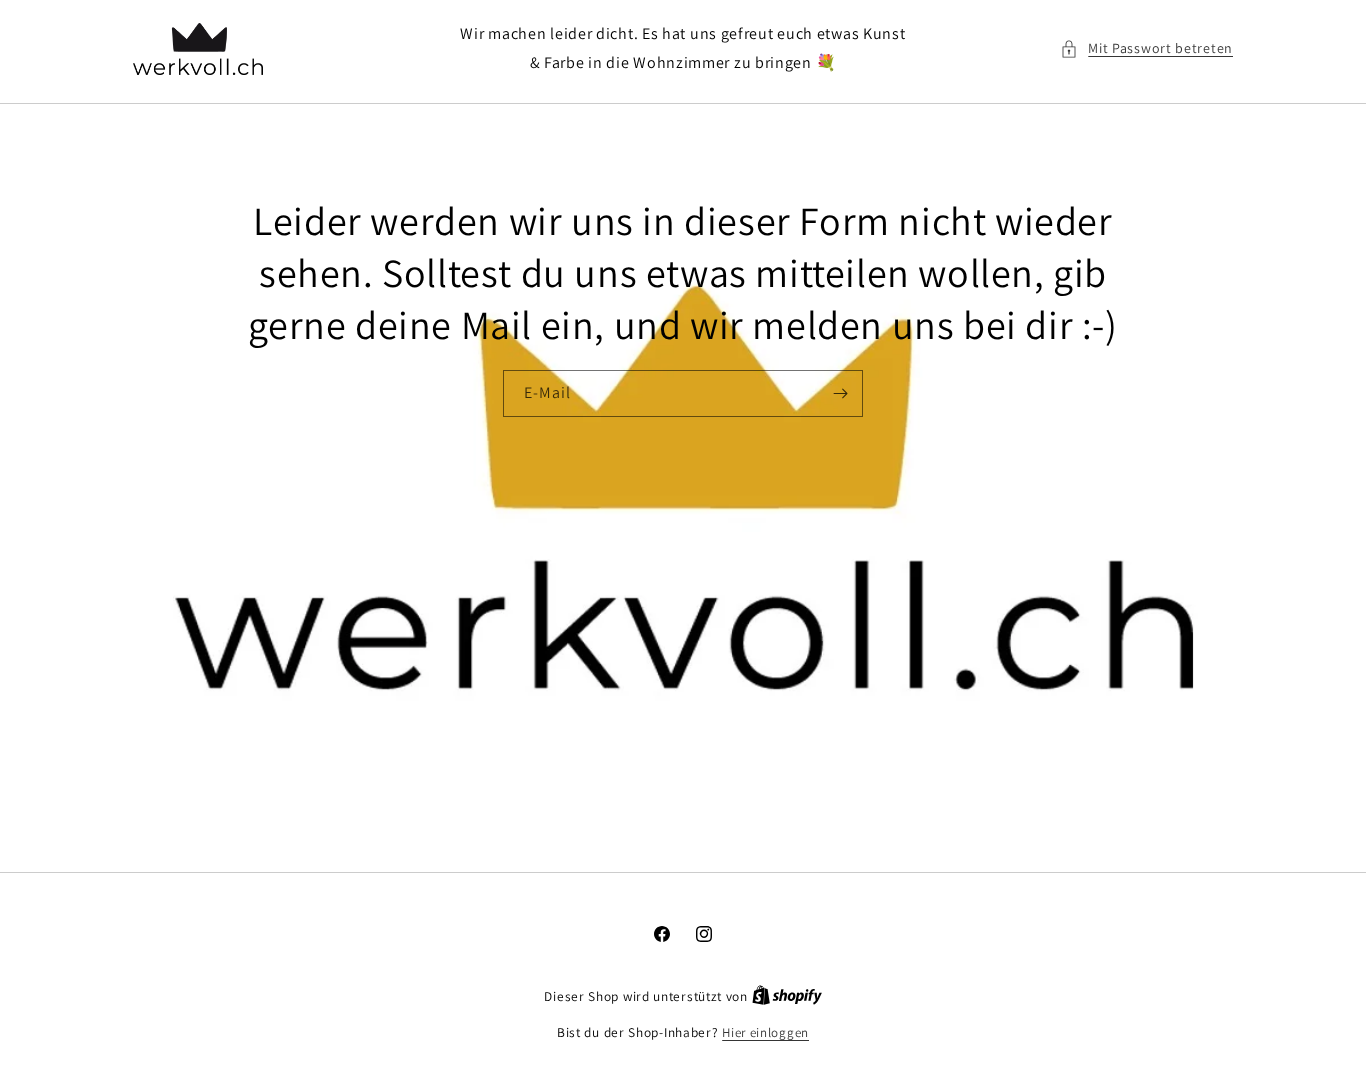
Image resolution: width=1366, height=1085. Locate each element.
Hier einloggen (765, 1032)
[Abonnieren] (840, 393)
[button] (1146, 48)
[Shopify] (787, 996)
